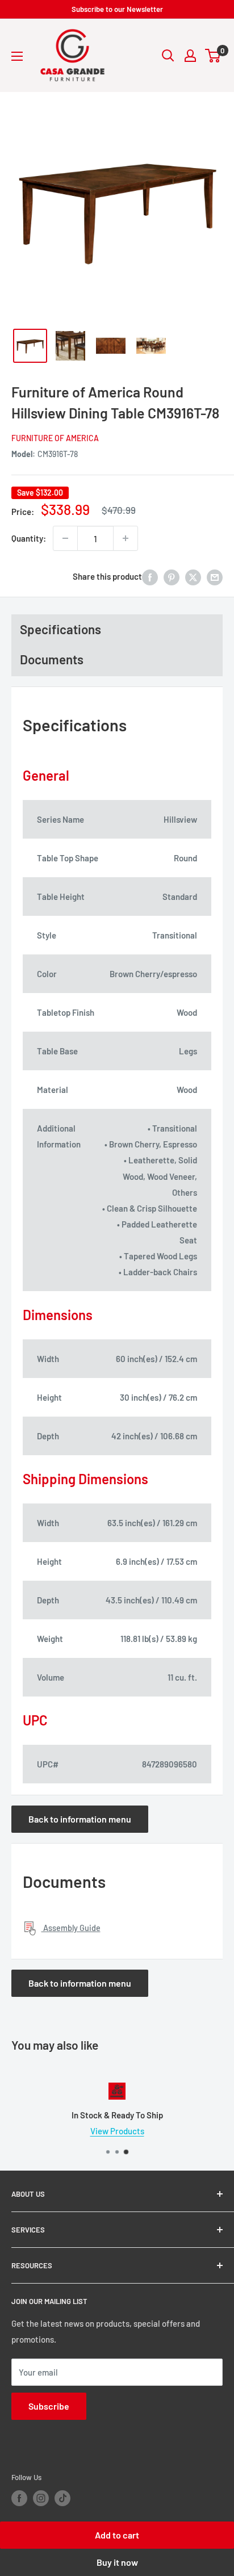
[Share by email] (215, 576)
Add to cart (117, 2535)
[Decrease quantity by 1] (65, 538)
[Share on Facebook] (150, 576)
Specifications (60, 629)
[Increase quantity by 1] (126, 538)
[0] (213, 56)
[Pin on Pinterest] (172, 576)
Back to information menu (80, 1819)
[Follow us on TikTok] (62, 2498)
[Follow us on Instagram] (41, 2498)
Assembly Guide (71, 1928)
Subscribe (49, 2406)
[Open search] (168, 56)
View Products (117, 2131)
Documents (52, 659)
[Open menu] (17, 56)
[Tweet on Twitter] (193, 576)
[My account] (190, 56)
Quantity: (29, 538)
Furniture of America (55, 438)
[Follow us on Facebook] (19, 2498)
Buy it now (117, 2562)
